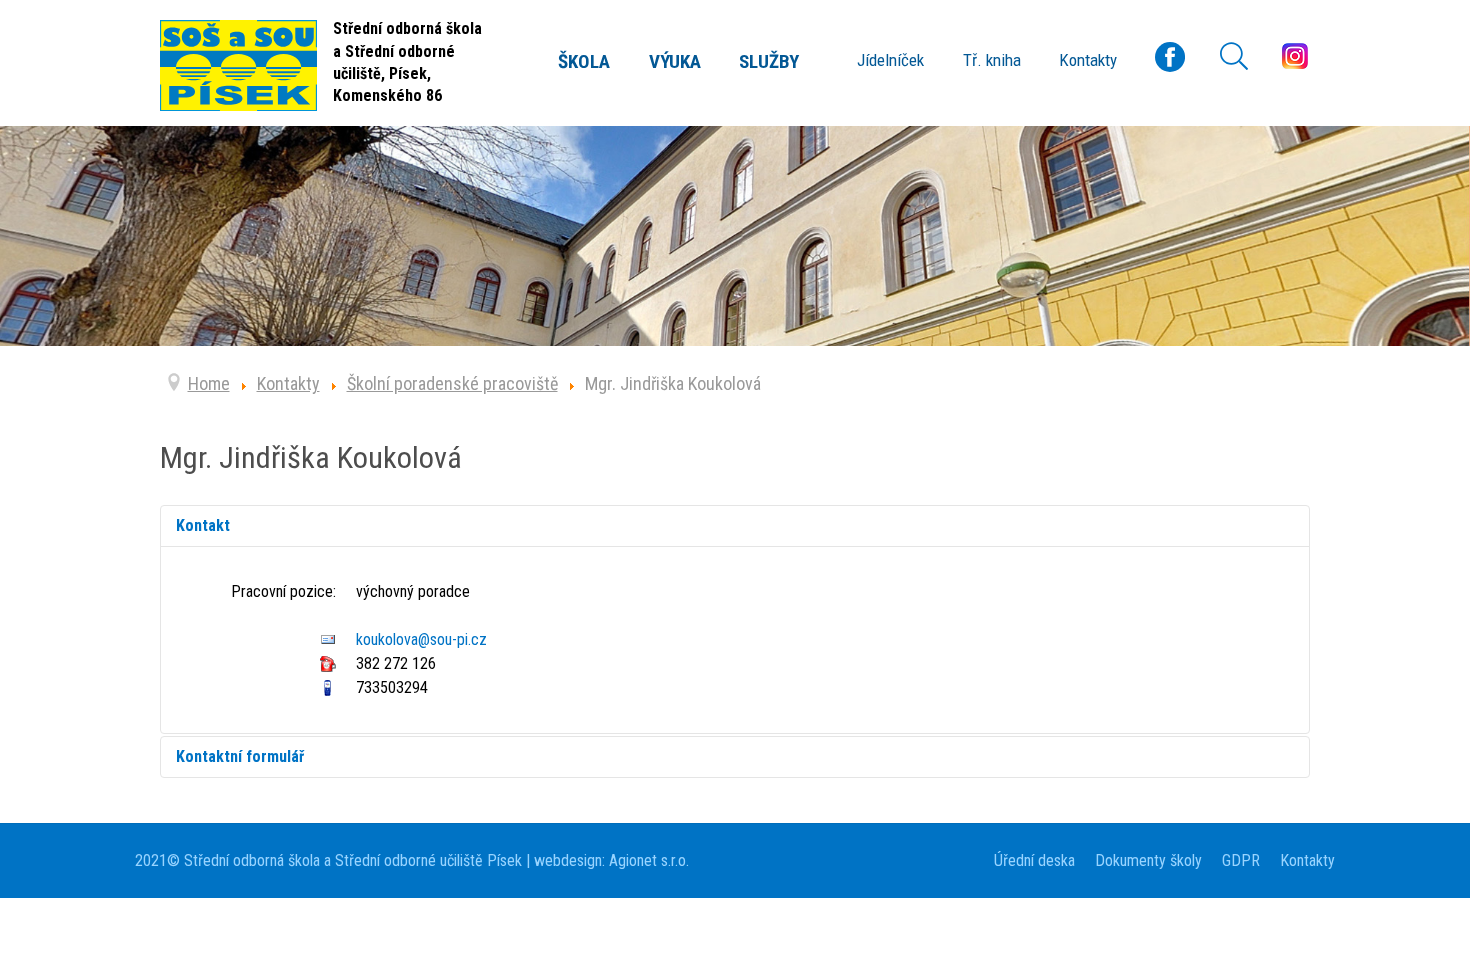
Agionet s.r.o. (647, 860)
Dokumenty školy (1148, 860)
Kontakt (203, 525)
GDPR (1241, 860)
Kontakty (1307, 860)
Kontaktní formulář (240, 756)
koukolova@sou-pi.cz (421, 639)
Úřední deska (1034, 860)
